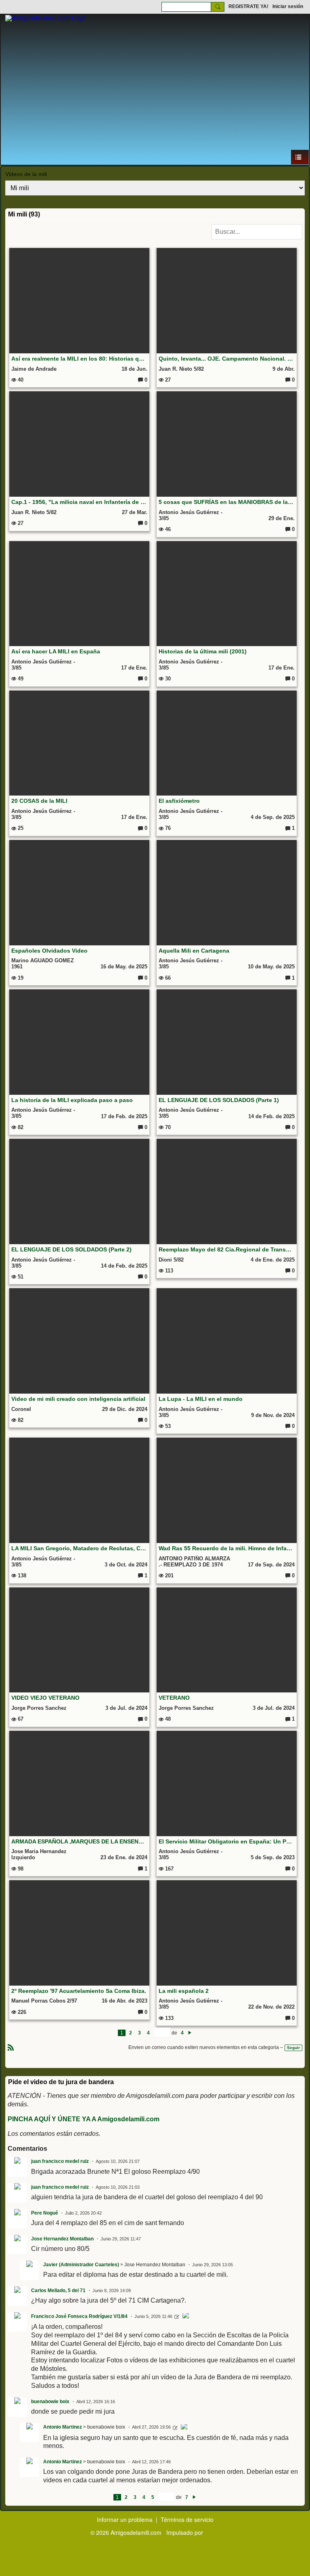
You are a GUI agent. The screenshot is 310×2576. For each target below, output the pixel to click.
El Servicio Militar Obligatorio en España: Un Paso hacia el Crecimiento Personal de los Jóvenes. (227, 1841)
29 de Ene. (282, 518)
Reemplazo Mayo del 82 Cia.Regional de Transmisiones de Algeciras (227, 1249)
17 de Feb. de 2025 (124, 1116)
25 (20, 828)
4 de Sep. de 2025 (273, 817)
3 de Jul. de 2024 (126, 1708)
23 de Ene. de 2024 (124, 1857)
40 (20, 380)
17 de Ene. (134, 668)
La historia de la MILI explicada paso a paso (72, 1100)
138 (21, 1576)
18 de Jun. (134, 369)
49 (20, 679)
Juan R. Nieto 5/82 (181, 369)
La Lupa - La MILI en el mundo (201, 1399)
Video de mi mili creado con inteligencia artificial (78, 1399)
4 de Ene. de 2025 (273, 1260)
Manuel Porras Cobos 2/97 (44, 2001)
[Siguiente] (190, 2033)
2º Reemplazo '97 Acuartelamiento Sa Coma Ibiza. (79, 1991)
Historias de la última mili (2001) (203, 651)
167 (169, 1869)
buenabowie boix (50, 2402)
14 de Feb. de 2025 (271, 1116)
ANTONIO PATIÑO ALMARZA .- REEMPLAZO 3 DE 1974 (194, 1562)
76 (167, 828)
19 (20, 978)
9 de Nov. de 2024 (273, 1415)
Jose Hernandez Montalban (62, 2239)
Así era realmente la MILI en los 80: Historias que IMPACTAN (80, 359)
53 (167, 1426)
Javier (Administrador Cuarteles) (81, 2265)
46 (167, 529)
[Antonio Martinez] (184, 2428)
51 (20, 1277)
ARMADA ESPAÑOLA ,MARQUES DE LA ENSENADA (80, 1841)
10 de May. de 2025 (271, 967)
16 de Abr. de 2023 (125, 2001)
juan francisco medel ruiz (60, 2161)
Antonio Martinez (63, 2427)
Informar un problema (125, 2519)
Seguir (293, 2048)
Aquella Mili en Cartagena (194, 951)
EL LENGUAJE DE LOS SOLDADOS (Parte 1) (219, 1100)
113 (168, 1271)
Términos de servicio (187, 2519)
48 (167, 1719)
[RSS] (11, 2047)
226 (21, 2012)
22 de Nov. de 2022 (271, 2007)
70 (167, 1127)
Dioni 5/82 (171, 1260)
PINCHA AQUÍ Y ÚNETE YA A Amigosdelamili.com (84, 2119)
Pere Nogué (45, 2213)
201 (169, 1576)
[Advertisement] (155, 89)
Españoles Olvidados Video (49, 951)
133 (169, 2018)
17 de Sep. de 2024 (271, 1565)
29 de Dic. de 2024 (125, 1409)
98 (20, 1869)
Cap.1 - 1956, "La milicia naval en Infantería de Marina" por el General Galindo (80, 502)
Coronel (21, 1409)
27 (167, 380)
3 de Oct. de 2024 (126, 1565)
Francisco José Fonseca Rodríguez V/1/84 (79, 2316)
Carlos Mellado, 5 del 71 (58, 2290)
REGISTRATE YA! (248, 6)
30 (167, 679)
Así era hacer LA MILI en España (56, 651)
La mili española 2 (184, 1991)
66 (167, 978)
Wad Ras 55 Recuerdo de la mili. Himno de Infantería (227, 1548)
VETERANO (174, 1698)
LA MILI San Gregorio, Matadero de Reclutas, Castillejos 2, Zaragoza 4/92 (80, 1548)
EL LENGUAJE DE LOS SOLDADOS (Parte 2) (71, 1249)
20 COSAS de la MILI (39, 801)
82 (20, 1127)
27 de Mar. (135, 512)
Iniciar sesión (288, 6)
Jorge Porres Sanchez (39, 1708)
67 (20, 1719)
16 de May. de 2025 (124, 967)
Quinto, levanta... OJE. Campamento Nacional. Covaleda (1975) (227, 359)
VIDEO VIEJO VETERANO (45, 1698)
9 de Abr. (284, 369)
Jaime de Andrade (34, 369)
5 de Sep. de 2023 (273, 1857)
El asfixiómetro (179, 801)
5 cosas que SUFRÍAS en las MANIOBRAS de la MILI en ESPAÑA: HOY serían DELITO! (227, 502)
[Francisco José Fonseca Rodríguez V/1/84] (186, 2317)
